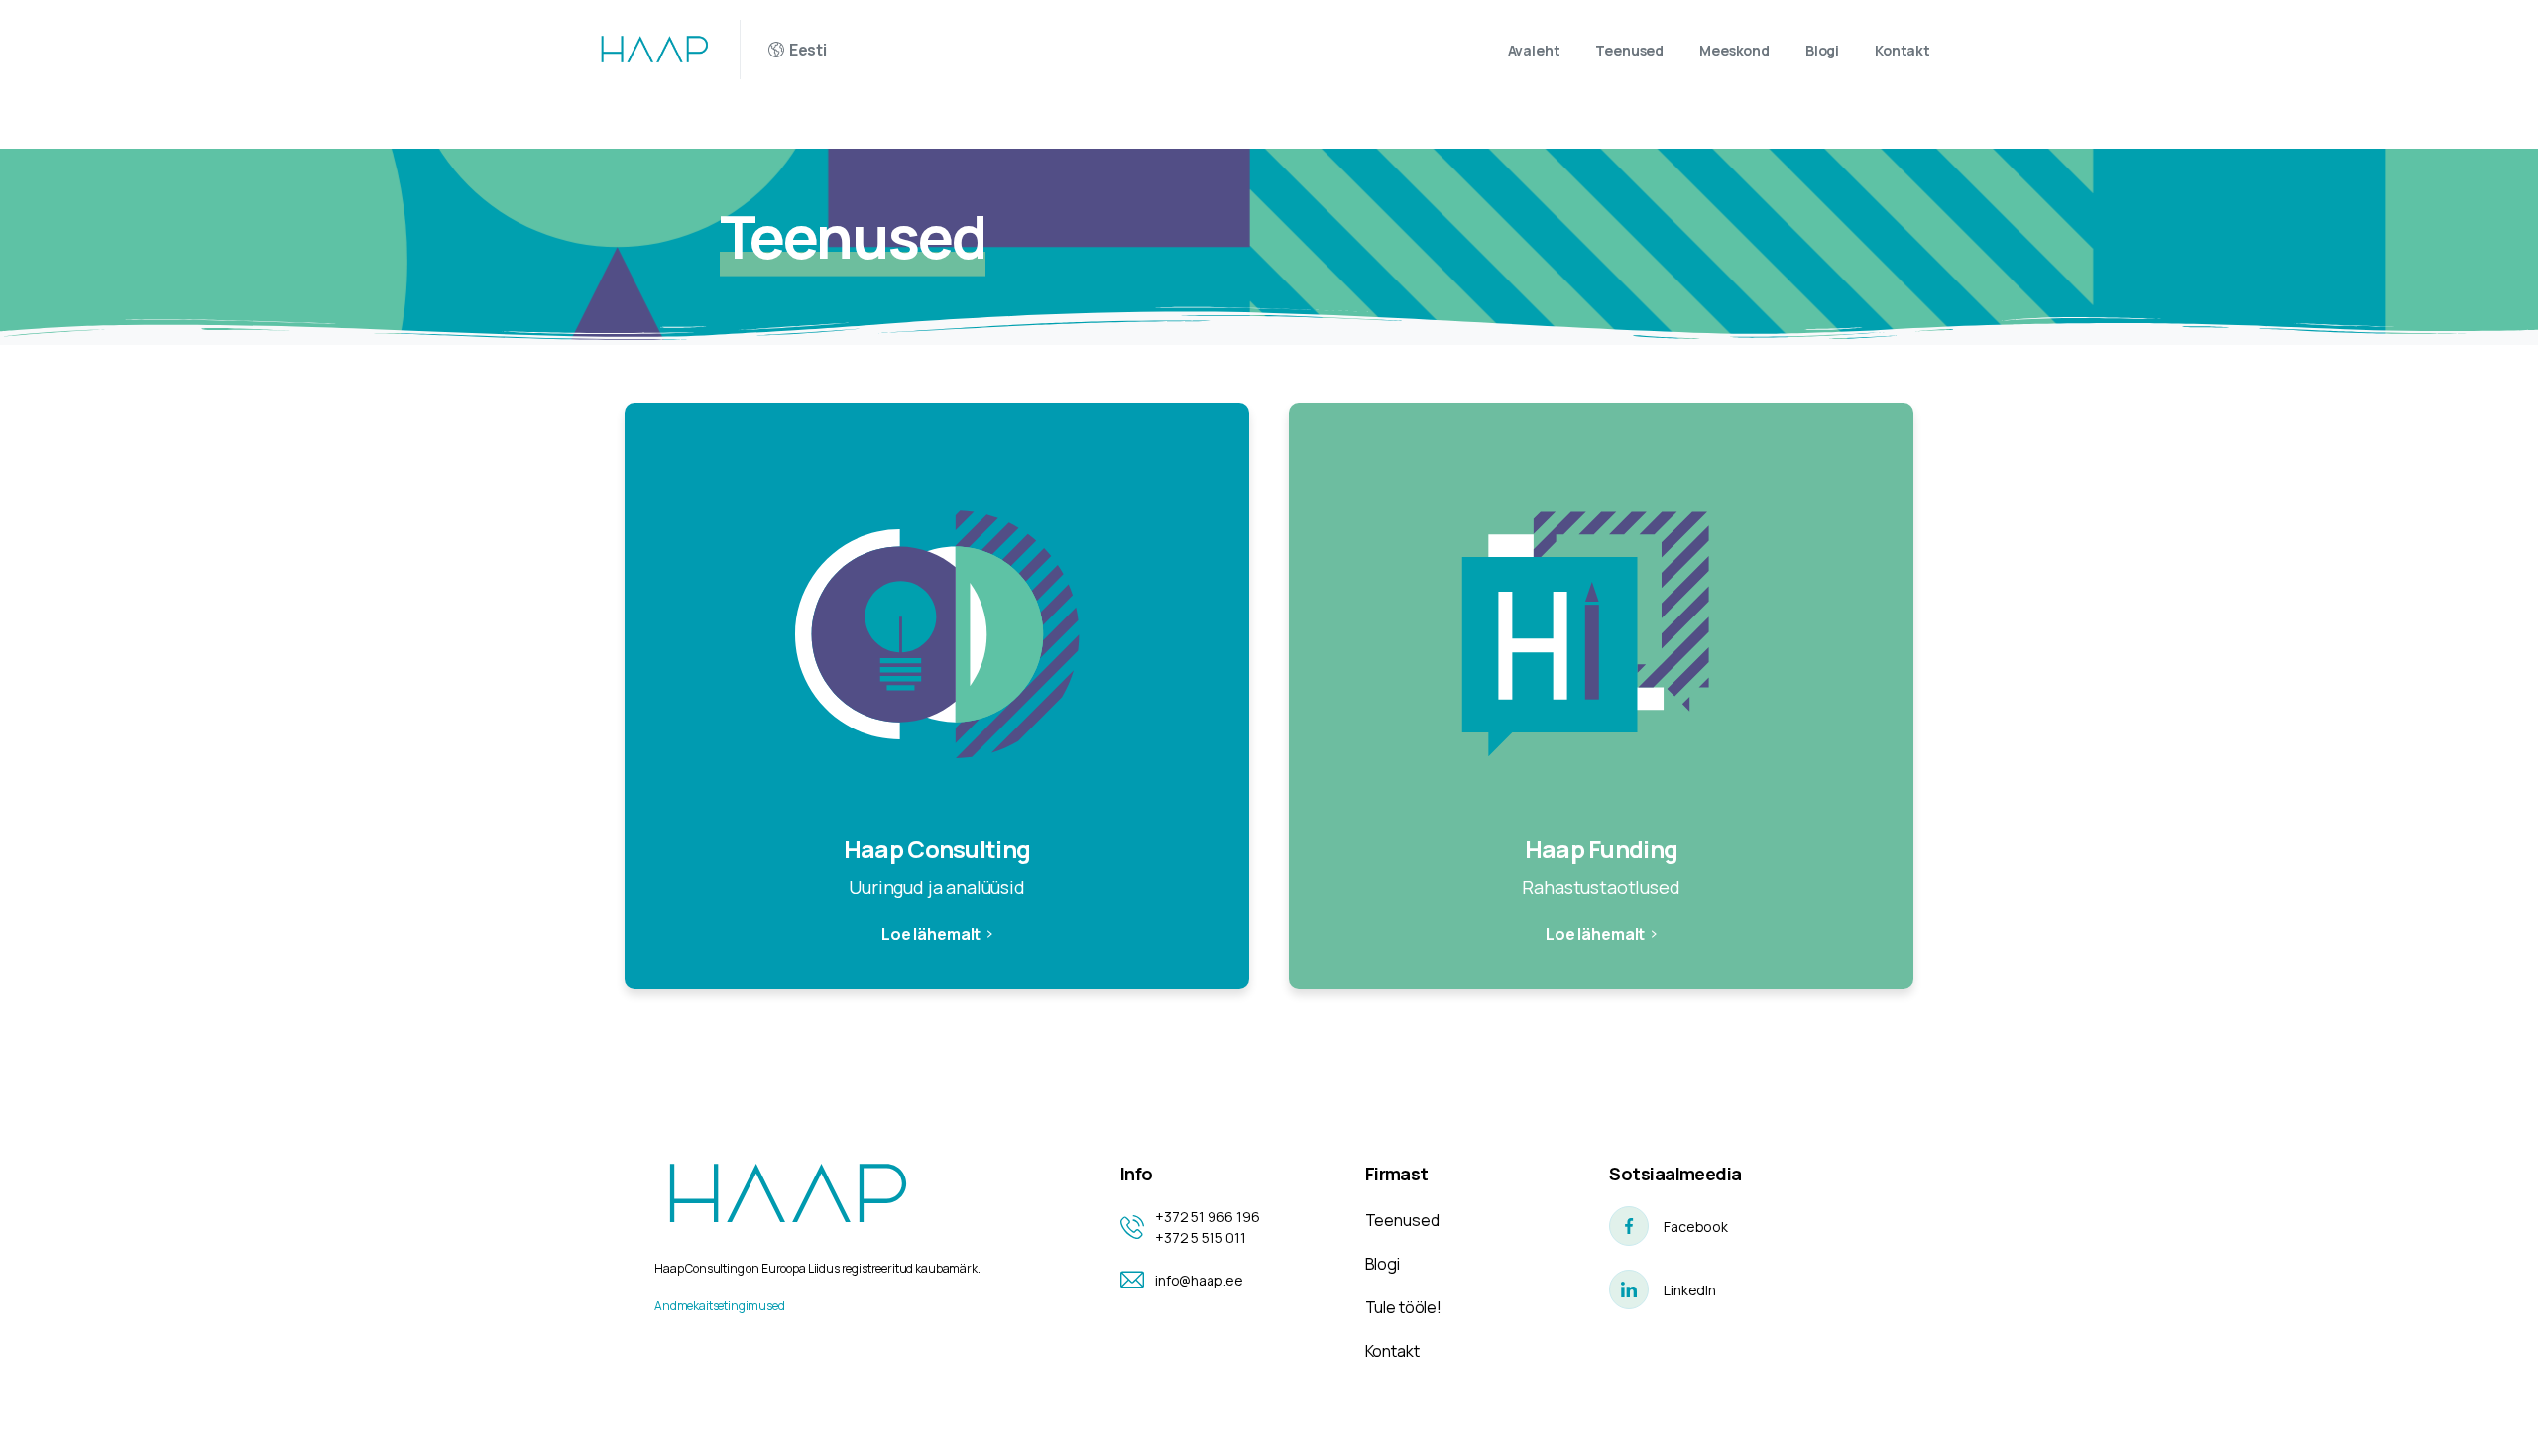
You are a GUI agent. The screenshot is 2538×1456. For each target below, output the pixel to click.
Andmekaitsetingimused (720, 1306)
